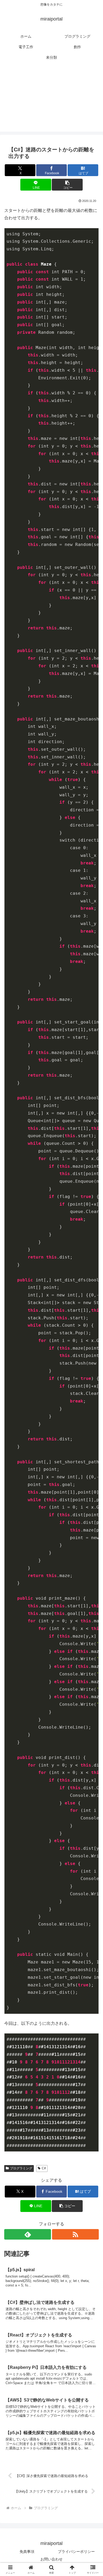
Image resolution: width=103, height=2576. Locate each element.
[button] (67, 185)
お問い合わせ (51, 2559)
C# (44, 2168)
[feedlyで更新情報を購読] (28, 2234)
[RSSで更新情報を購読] (75, 2234)
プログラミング (21, 2168)
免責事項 (27, 2552)
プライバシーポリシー (76, 2552)
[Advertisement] (51, 100)
